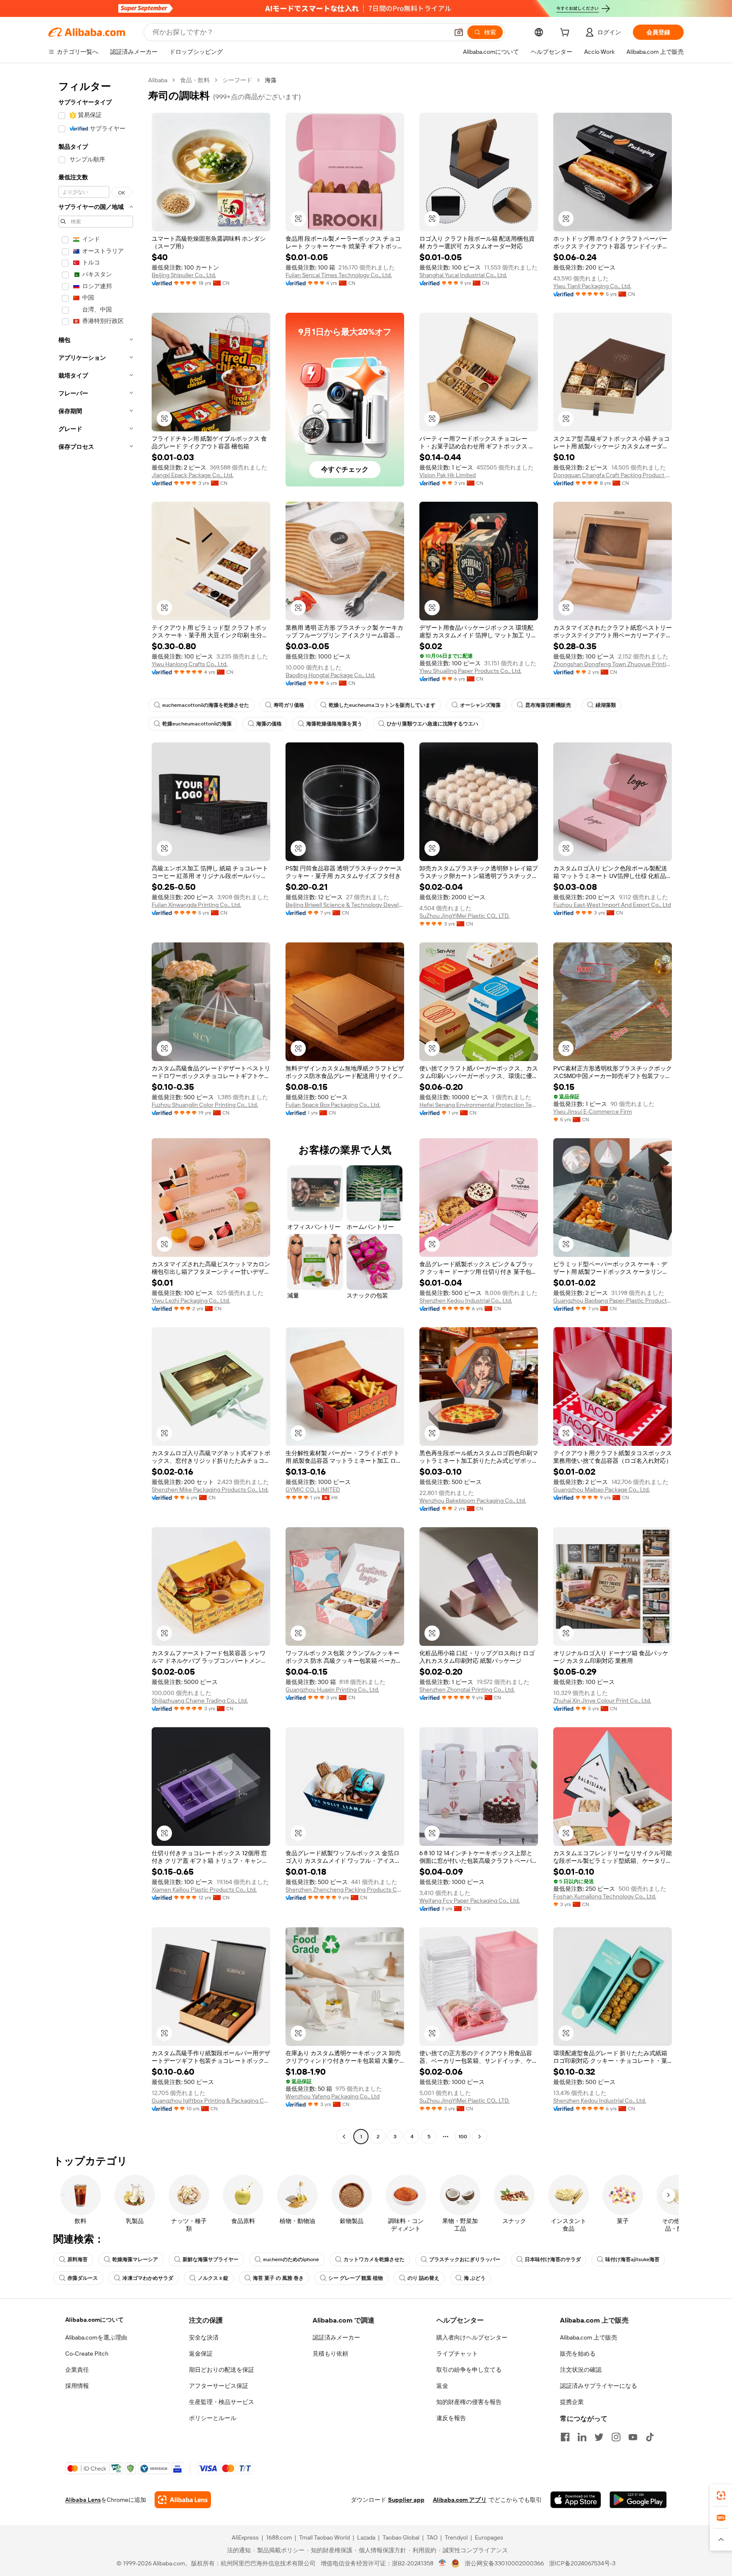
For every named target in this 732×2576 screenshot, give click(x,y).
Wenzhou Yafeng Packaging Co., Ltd (333, 2096)
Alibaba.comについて (94, 2320)
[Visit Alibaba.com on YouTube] (633, 2437)
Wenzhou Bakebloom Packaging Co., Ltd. (473, 1501)
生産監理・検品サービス (222, 2402)
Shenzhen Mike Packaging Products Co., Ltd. (210, 1489)
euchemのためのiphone (291, 2259)
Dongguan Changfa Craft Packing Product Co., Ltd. (613, 475)
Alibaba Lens (83, 2500)
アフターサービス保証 (219, 2386)
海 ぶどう (475, 2278)
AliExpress (245, 2537)
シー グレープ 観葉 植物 (356, 2278)
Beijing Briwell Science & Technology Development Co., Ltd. (345, 905)
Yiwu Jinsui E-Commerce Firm (593, 1112)
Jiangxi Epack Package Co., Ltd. (193, 475)
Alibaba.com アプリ (460, 2500)
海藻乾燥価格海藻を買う (334, 724)
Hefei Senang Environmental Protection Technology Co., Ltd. (479, 1105)
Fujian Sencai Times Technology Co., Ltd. (339, 275)
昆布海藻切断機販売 (548, 705)
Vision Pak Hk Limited (448, 475)
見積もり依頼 (330, 2354)
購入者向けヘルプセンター (472, 2337)
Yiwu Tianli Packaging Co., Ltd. (592, 286)
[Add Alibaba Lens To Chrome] (183, 2500)
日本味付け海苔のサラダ (553, 2259)
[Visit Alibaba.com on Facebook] (565, 2437)
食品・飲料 (195, 80)
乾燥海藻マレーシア (135, 2259)
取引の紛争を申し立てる (469, 2370)
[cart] (566, 33)
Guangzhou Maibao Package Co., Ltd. (602, 1489)
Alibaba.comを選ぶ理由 (96, 2337)
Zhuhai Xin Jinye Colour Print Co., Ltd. (602, 1701)
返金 (442, 2386)
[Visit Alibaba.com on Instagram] (616, 2437)
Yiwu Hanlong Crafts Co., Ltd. (190, 664)
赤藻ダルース (83, 2278)
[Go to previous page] (344, 2137)
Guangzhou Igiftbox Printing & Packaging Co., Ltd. (211, 2101)
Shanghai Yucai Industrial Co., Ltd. (463, 275)
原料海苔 (78, 2259)
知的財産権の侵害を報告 (469, 2402)
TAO (432, 2537)
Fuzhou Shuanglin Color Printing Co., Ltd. (205, 1105)
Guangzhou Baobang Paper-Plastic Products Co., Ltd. (613, 1301)
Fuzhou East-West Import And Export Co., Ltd (612, 905)
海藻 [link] (271, 80)
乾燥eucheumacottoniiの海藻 (197, 724)
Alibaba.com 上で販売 (589, 2337)
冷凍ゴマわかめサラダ (148, 2278)
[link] (721, 2495)
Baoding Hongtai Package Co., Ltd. (330, 675)
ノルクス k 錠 (213, 2278)
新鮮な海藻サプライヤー (211, 2259)
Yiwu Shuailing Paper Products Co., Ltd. (470, 671)
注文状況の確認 (581, 2370)
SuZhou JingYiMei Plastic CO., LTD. (464, 916)
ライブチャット (457, 2354)
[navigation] (96, 1109)
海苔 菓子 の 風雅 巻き (278, 2278)
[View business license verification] (442, 2563)
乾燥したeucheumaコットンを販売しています (382, 705)
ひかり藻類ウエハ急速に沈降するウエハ (433, 724)
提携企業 (572, 2402)
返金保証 (201, 2354)
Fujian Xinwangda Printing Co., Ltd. (196, 905)
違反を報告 (451, 2418)
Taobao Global (401, 2537)
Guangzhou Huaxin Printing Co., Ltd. (332, 1690)
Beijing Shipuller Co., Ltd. (184, 275)
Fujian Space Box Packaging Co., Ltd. (333, 1105)
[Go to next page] (480, 2137)
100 (463, 2137)
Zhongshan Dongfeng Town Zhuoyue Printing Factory (613, 664)
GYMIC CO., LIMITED (313, 1489)
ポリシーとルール (213, 2418)
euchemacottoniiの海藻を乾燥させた (206, 705)
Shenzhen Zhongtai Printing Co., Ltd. (467, 1690)
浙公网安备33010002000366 (504, 2563)
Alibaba (158, 80)
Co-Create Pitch (87, 2354)
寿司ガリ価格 (289, 705)
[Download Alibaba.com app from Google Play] (638, 2500)
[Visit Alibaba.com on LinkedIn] (582, 2437)
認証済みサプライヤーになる (599, 2386)
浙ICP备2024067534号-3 (582, 2563)
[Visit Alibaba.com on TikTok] (650, 2437)
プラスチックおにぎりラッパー (465, 2259)
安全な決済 (204, 2337)
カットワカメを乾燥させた (374, 2259)
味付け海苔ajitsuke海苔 (632, 2259)
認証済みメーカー (336, 2337)
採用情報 (77, 2386)
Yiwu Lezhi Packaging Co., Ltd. (191, 1301)
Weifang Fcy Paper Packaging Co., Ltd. (470, 1901)
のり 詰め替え (423, 2278)
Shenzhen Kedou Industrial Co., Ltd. (466, 1301)
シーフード (237, 80)
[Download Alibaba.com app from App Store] (576, 2500)
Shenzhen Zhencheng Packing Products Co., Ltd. (345, 1890)
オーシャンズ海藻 (480, 705)
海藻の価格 (269, 724)
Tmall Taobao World (324, 2537)
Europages (489, 2537)
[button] (459, 32)
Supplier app (406, 2500)
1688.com (279, 2537)
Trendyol (456, 2537)
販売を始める (578, 2354)
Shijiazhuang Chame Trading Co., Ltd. (200, 1701)
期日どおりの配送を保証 (222, 2370)
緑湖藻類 (606, 705)
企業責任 (77, 2370)
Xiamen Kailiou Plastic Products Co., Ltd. (204, 1890)
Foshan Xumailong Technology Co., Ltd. (605, 1896)
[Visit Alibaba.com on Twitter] (599, 2437)
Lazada (366, 2537)
